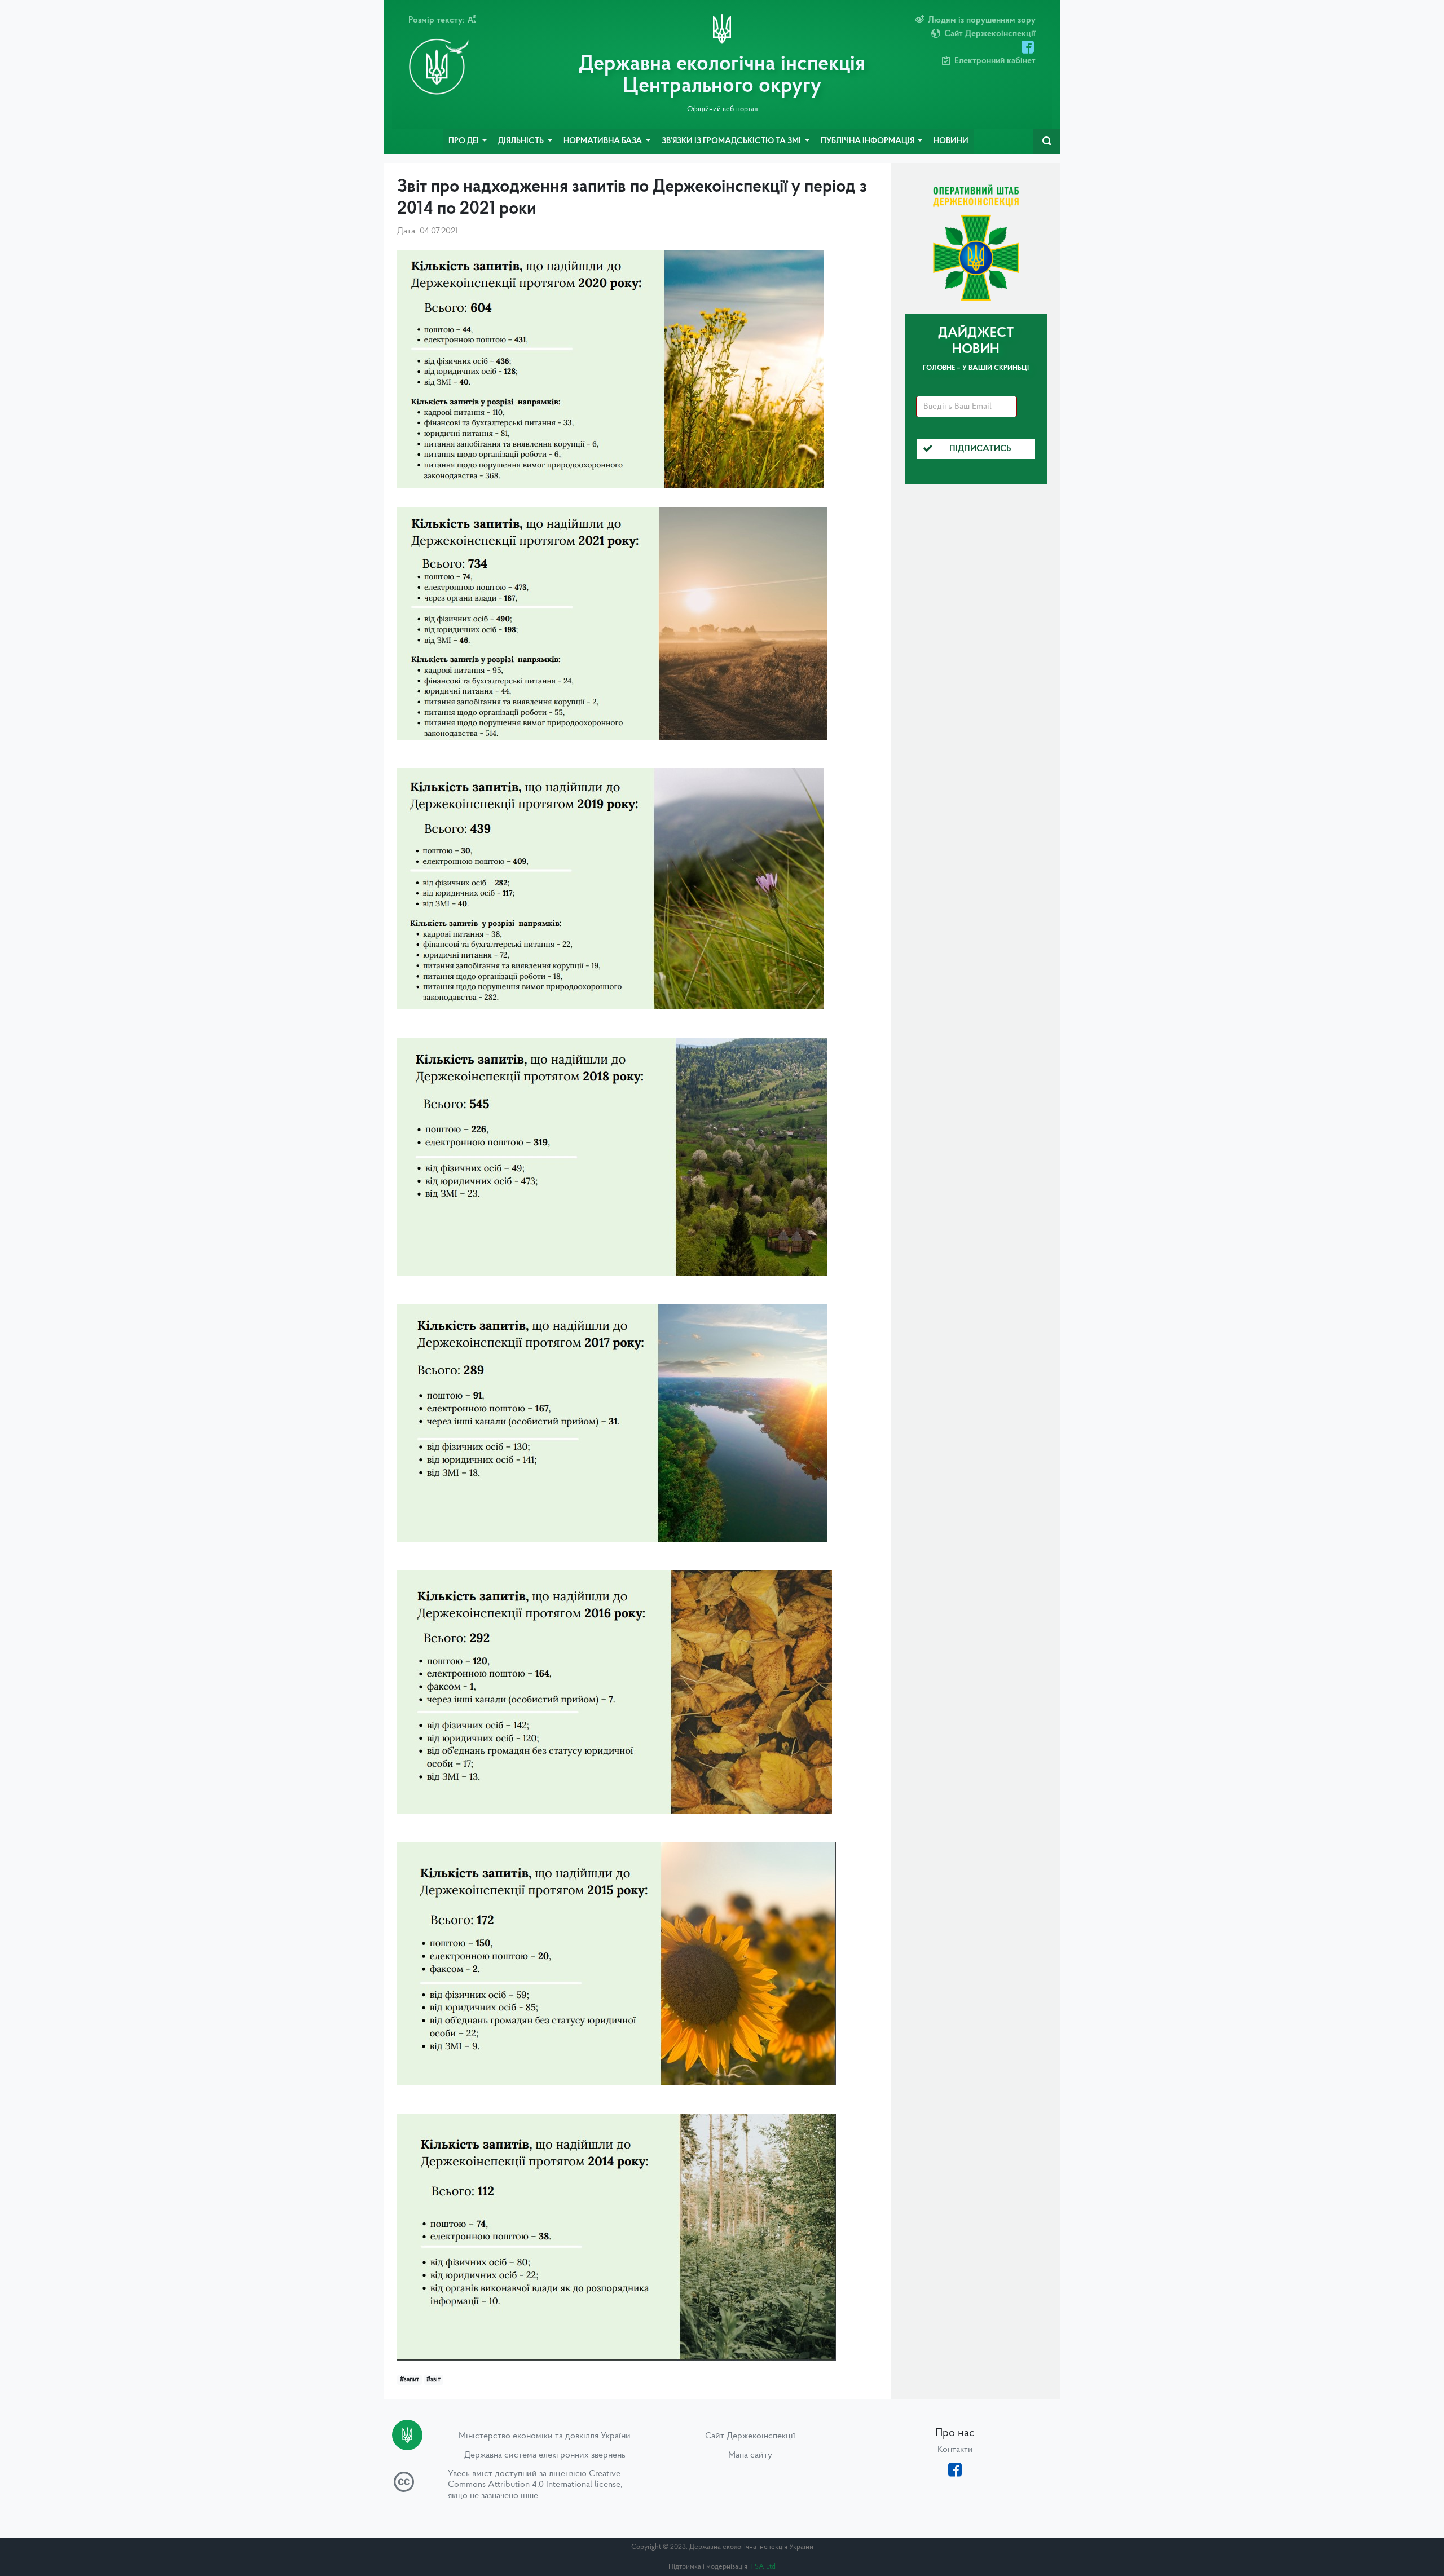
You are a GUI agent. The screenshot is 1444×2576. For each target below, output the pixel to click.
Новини (951, 141)
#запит (410, 2380)
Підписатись (980, 449)
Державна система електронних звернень (545, 2455)
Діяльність (522, 141)
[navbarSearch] (1047, 142)
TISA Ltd (762, 2567)
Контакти (955, 2450)
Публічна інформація (868, 141)
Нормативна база (604, 141)
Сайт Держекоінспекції (750, 2436)
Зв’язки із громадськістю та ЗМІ (732, 141)
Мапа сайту (750, 2455)
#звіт (433, 2380)
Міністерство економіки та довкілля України (545, 2436)
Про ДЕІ (465, 141)
